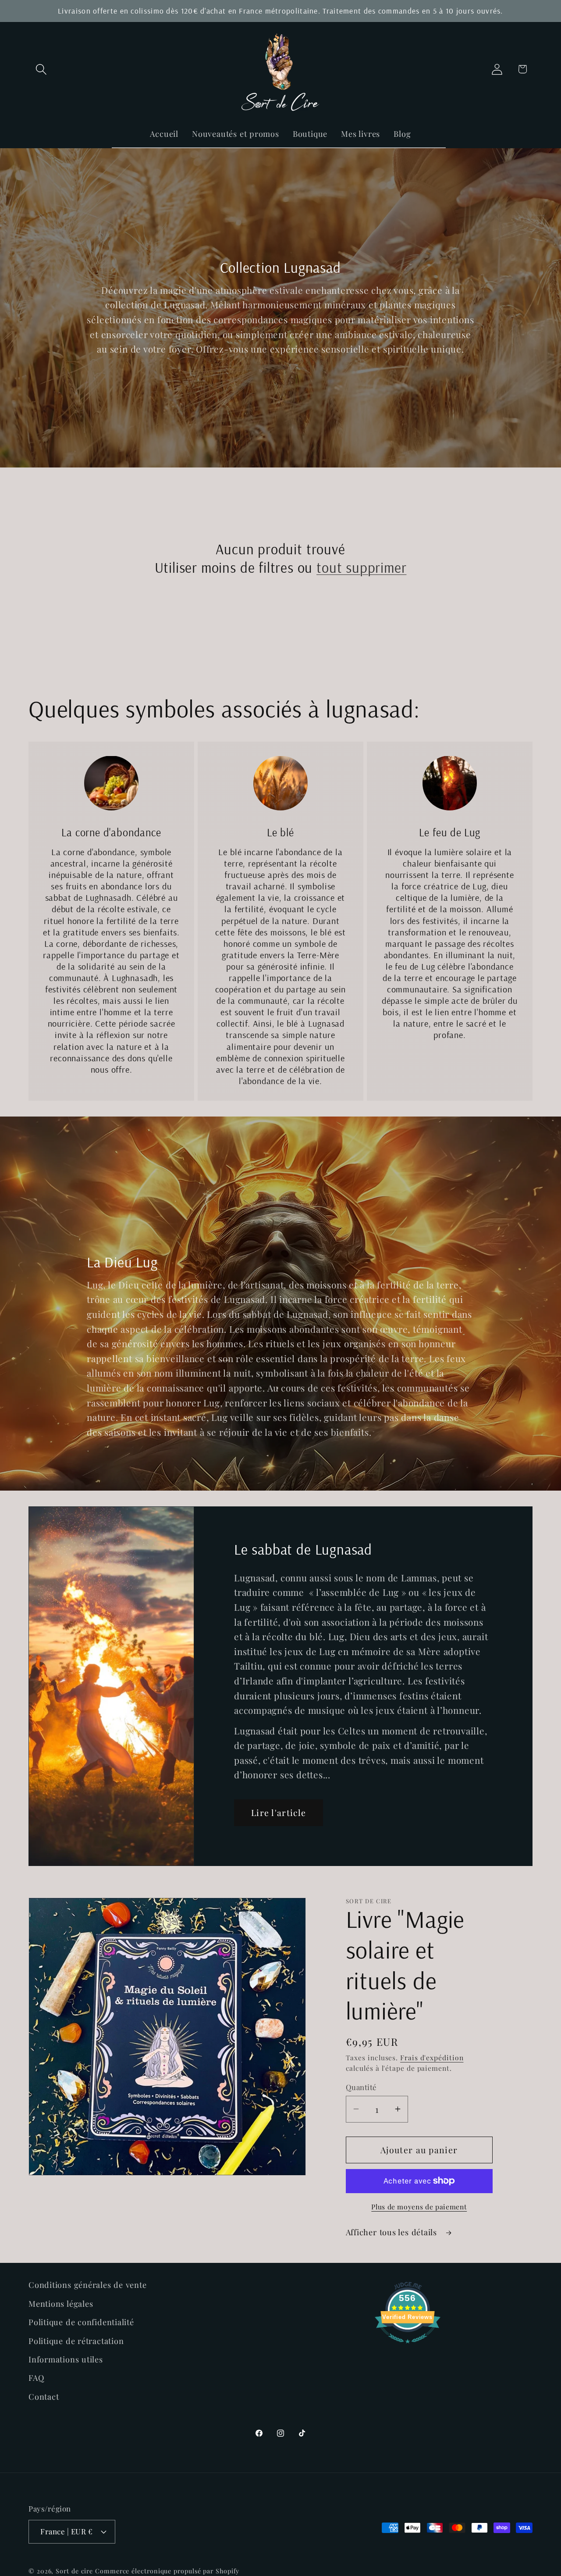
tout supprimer (361, 567)
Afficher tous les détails (393, 2232)
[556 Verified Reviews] (408, 2346)
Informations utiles (66, 2359)
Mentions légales (61, 2303)
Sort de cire (74, 2571)
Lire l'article (279, 1812)
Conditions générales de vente (88, 2285)
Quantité (361, 2087)
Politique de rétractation (76, 2340)
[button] (41, 69)
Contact (44, 2396)
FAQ (36, 2378)
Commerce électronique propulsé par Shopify (167, 2571)
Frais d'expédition (432, 2057)
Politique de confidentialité (81, 2322)
